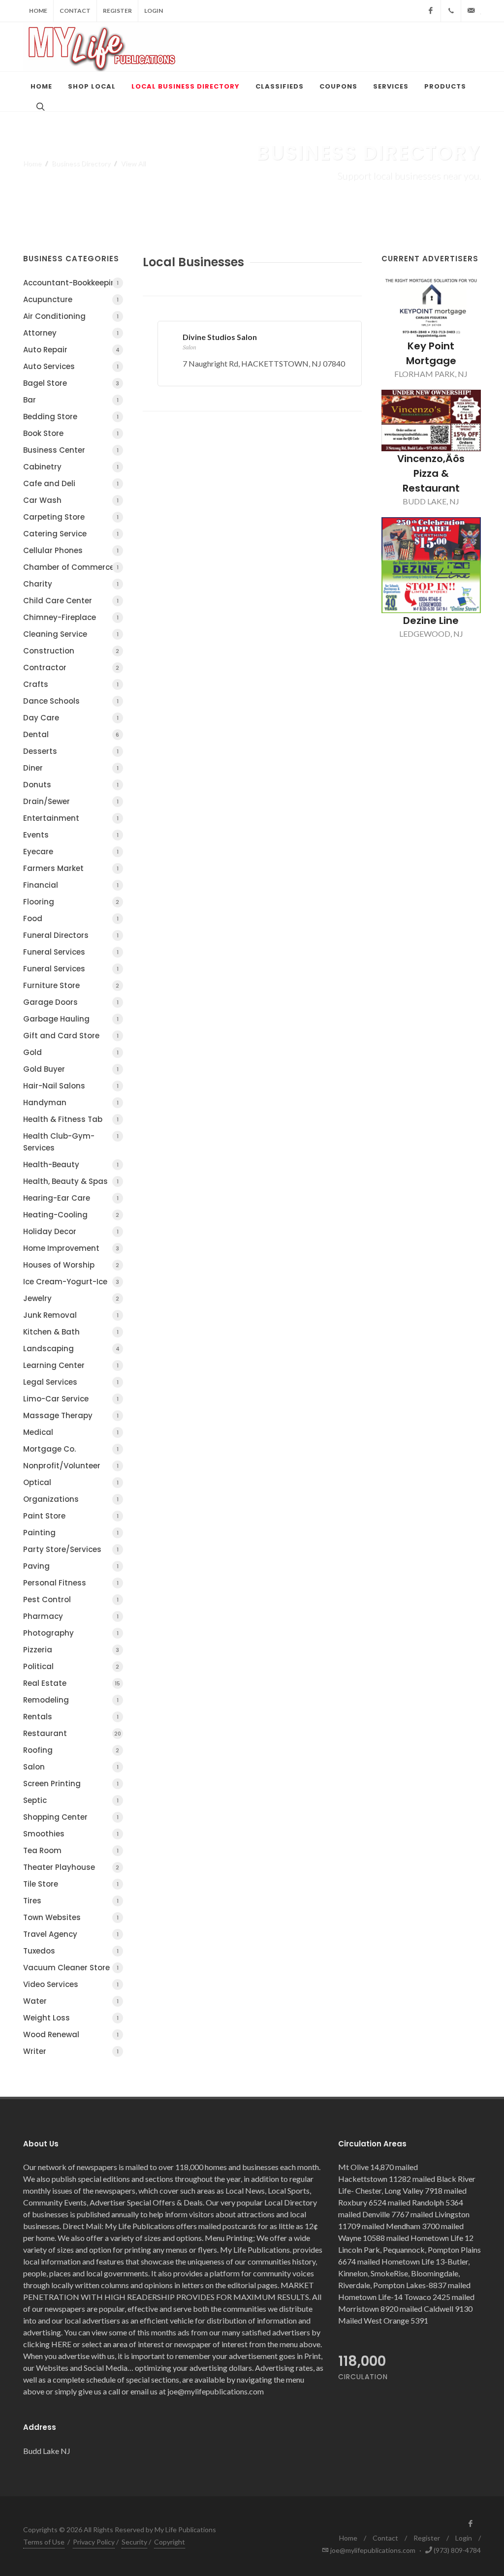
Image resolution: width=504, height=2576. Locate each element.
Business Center (71, 450)
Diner (71, 768)
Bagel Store (71, 383)
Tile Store (71, 1884)
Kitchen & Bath (71, 1332)
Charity (71, 584)
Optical (71, 1482)
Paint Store (71, 1516)
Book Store (71, 433)
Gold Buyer (71, 1069)
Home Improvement (71, 1248)
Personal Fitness (71, 1583)
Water (71, 2001)
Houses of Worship (71, 1265)
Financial (71, 885)
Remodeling (71, 1700)
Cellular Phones (71, 550)
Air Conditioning (71, 316)
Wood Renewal (71, 2034)
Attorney (71, 333)
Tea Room (71, 1850)
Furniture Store (71, 985)
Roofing (71, 1750)
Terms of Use (44, 2542)
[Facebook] (431, 11)
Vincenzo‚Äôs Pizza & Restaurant (431, 473)
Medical (71, 1432)
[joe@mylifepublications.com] (471, 11)
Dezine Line (431, 621)
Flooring (71, 902)
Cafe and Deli (71, 483)
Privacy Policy (94, 2542)
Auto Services (71, 366)
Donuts (71, 785)
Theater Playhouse (71, 1867)
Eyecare (71, 852)
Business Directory (81, 163)
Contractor (71, 667)
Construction (71, 651)
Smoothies (71, 1834)
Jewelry (71, 1298)
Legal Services (71, 1382)
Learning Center (71, 1365)
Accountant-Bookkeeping (72, 283)
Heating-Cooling (71, 1215)
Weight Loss (71, 2018)
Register (117, 11)
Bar (71, 400)
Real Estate (72, 1683)
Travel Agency (71, 1934)
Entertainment (71, 818)
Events (71, 835)
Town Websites (71, 1917)
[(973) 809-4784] (451, 11)
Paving (71, 1566)
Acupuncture (71, 299)
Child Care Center (71, 601)
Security (134, 2542)
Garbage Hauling (71, 1019)
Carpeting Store (71, 517)
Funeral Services (71, 952)
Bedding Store (71, 417)
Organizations (71, 1499)
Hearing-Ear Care (71, 1198)
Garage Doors (71, 1002)
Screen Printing (71, 1784)
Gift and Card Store (71, 1036)
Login (154, 11)
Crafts (71, 684)
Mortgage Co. (71, 1449)
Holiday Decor (71, 1231)
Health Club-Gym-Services (71, 1142)
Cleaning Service (71, 634)
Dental (71, 734)
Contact (75, 11)
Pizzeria (71, 1650)
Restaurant (72, 1733)
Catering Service (71, 534)
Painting (71, 1533)
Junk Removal (71, 1315)
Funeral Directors (71, 935)
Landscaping (71, 1349)
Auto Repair (71, 350)
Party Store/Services (71, 1549)
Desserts (71, 751)
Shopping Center (71, 1817)
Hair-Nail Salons (71, 1086)
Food (71, 918)
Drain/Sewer (71, 801)
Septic (71, 1800)
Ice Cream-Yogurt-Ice (71, 1282)
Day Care (71, 718)
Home (38, 11)
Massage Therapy (71, 1415)
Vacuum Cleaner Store (71, 1968)
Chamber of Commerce (71, 567)
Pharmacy (71, 1616)
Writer (71, 2051)
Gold (71, 1052)
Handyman (71, 1102)
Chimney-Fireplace (71, 617)
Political (71, 1666)
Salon (71, 1767)
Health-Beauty (71, 1164)
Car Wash (71, 500)
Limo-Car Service (71, 1399)
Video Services (71, 1984)
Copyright (170, 2542)
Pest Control (71, 1599)
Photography (71, 1633)
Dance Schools (71, 701)
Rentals (71, 1717)
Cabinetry (71, 467)
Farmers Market (71, 868)
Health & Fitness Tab (71, 1119)
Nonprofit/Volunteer (71, 1466)
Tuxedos (71, 1951)
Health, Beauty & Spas (71, 1181)
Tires (71, 1901)
